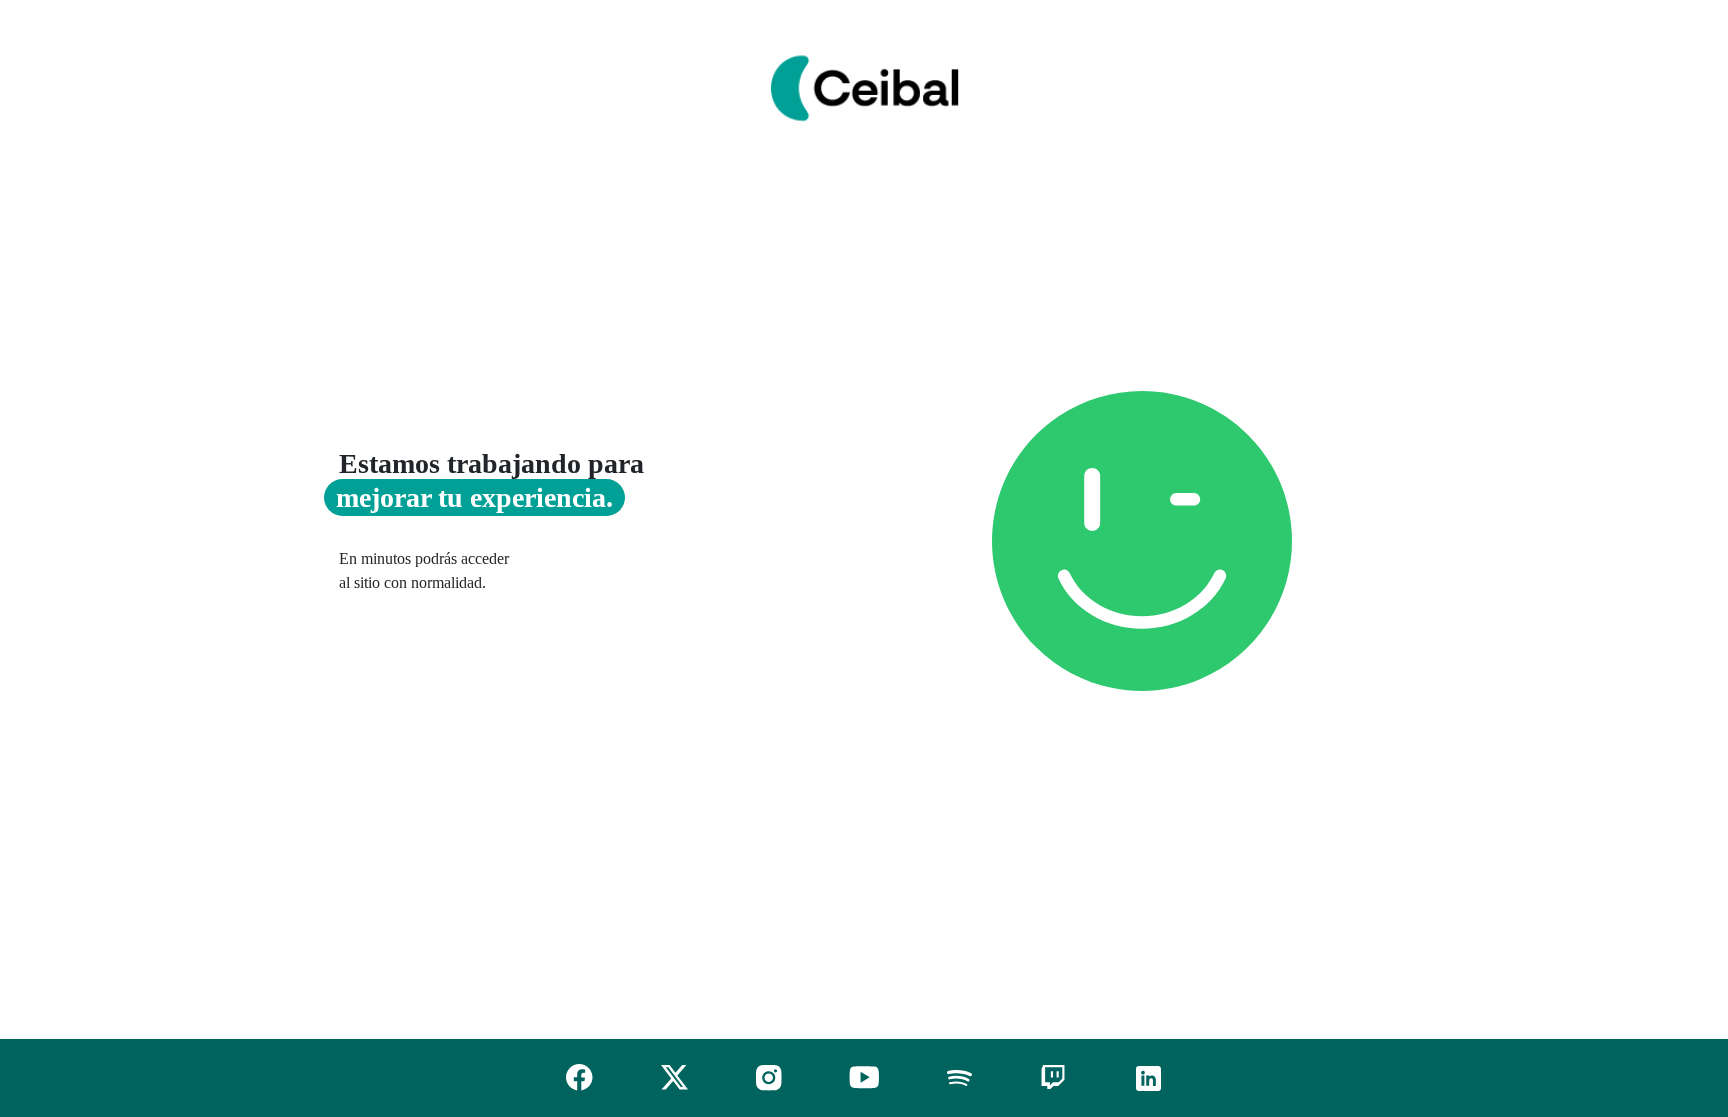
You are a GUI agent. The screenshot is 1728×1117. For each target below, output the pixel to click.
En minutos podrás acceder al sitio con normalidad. (424, 570)
